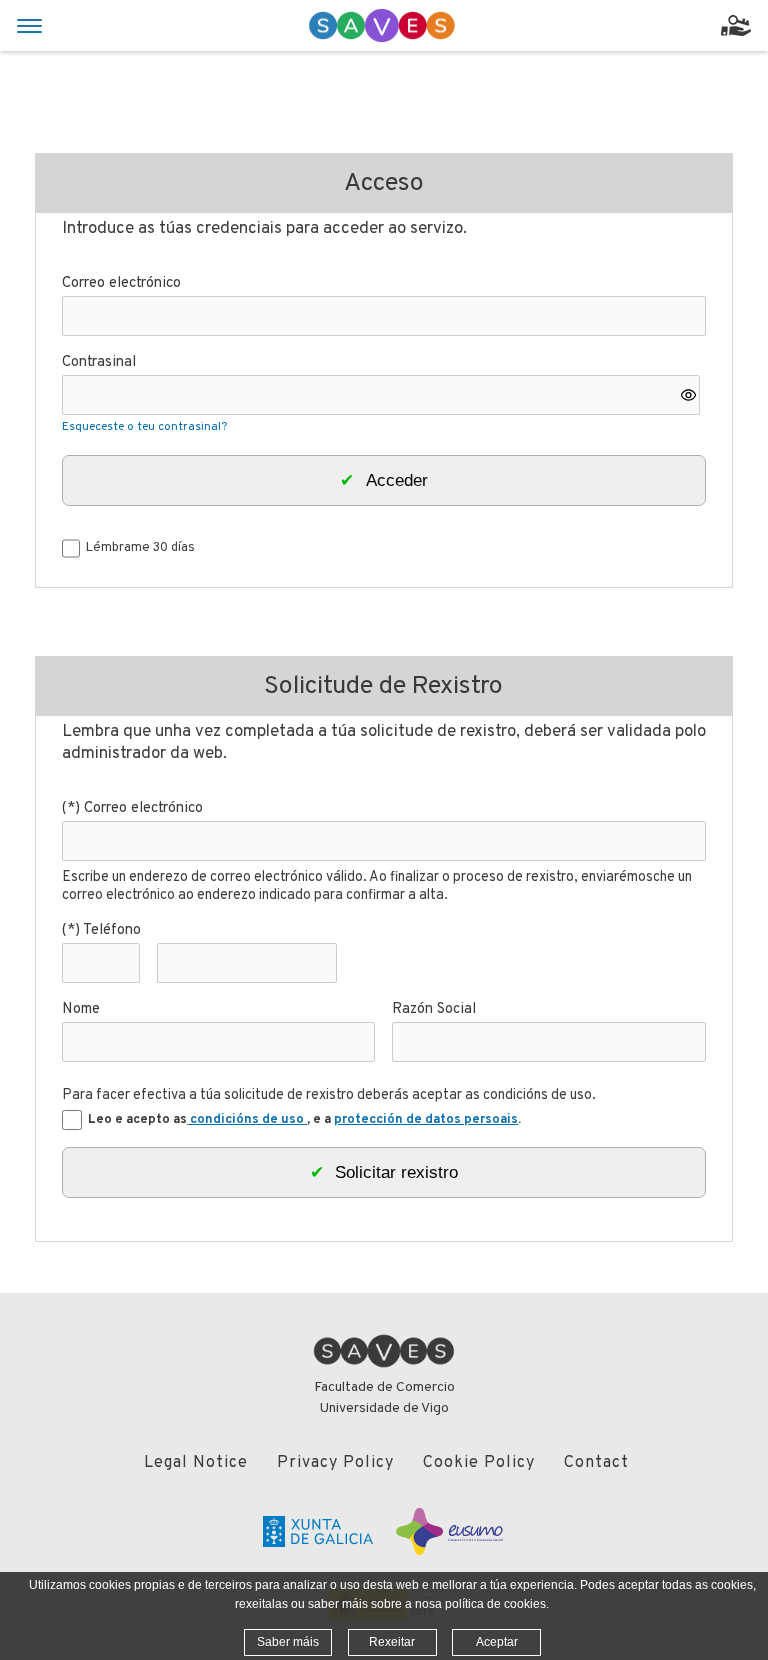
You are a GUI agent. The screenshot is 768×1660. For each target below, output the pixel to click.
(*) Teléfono (101, 930)
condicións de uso (247, 1120)
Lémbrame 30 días (140, 548)
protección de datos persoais (426, 1120)
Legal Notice (196, 1463)
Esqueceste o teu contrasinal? (144, 427)
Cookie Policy (479, 1463)
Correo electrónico (121, 283)
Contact (596, 1463)
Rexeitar (392, 1642)
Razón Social (434, 1009)
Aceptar (497, 1642)
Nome (81, 1009)
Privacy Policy (335, 1463)
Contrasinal (99, 362)
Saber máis (288, 1642)
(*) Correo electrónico (132, 808)
